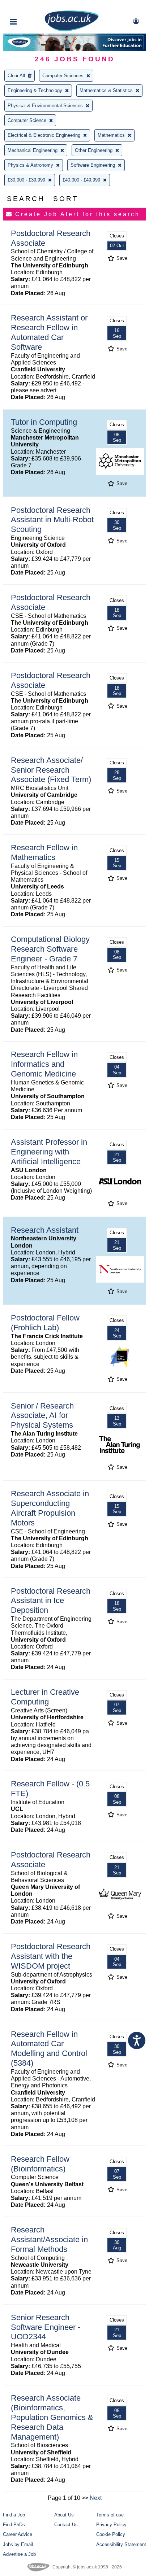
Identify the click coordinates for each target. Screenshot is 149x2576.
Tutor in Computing (44, 422)
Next (96, 2498)
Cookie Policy (111, 2534)
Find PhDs (14, 2525)
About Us (64, 2515)
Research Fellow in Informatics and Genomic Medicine (44, 1064)
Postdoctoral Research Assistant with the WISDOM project (51, 1956)
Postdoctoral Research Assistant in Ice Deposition (51, 1601)
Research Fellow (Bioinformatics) (40, 2164)
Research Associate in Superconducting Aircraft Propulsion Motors (50, 1508)
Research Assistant (45, 1230)
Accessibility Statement (121, 2544)
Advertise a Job (19, 2554)
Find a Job (14, 2515)
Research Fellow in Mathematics (44, 852)
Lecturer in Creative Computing (45, 1697)
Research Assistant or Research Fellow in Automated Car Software (49, 332)
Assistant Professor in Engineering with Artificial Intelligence (49, 1152)
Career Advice (18, 2534)
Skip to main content (29, 6)
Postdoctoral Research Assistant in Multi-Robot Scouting (52, 520)
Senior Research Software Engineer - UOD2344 (46, 2327)
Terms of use (110, 2515)
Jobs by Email (18, 2544)
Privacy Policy (111, 2525)
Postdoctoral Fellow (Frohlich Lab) (45, 1323)
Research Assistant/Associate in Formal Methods (49, 2239)
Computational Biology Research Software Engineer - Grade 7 (50, 949)
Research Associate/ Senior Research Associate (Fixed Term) (51, 770)
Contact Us (66, 2525)
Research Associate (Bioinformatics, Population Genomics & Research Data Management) (52, 2417)
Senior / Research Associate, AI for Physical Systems (42, 1416)
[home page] (72, 30)
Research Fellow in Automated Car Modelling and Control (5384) (49, 2049)
